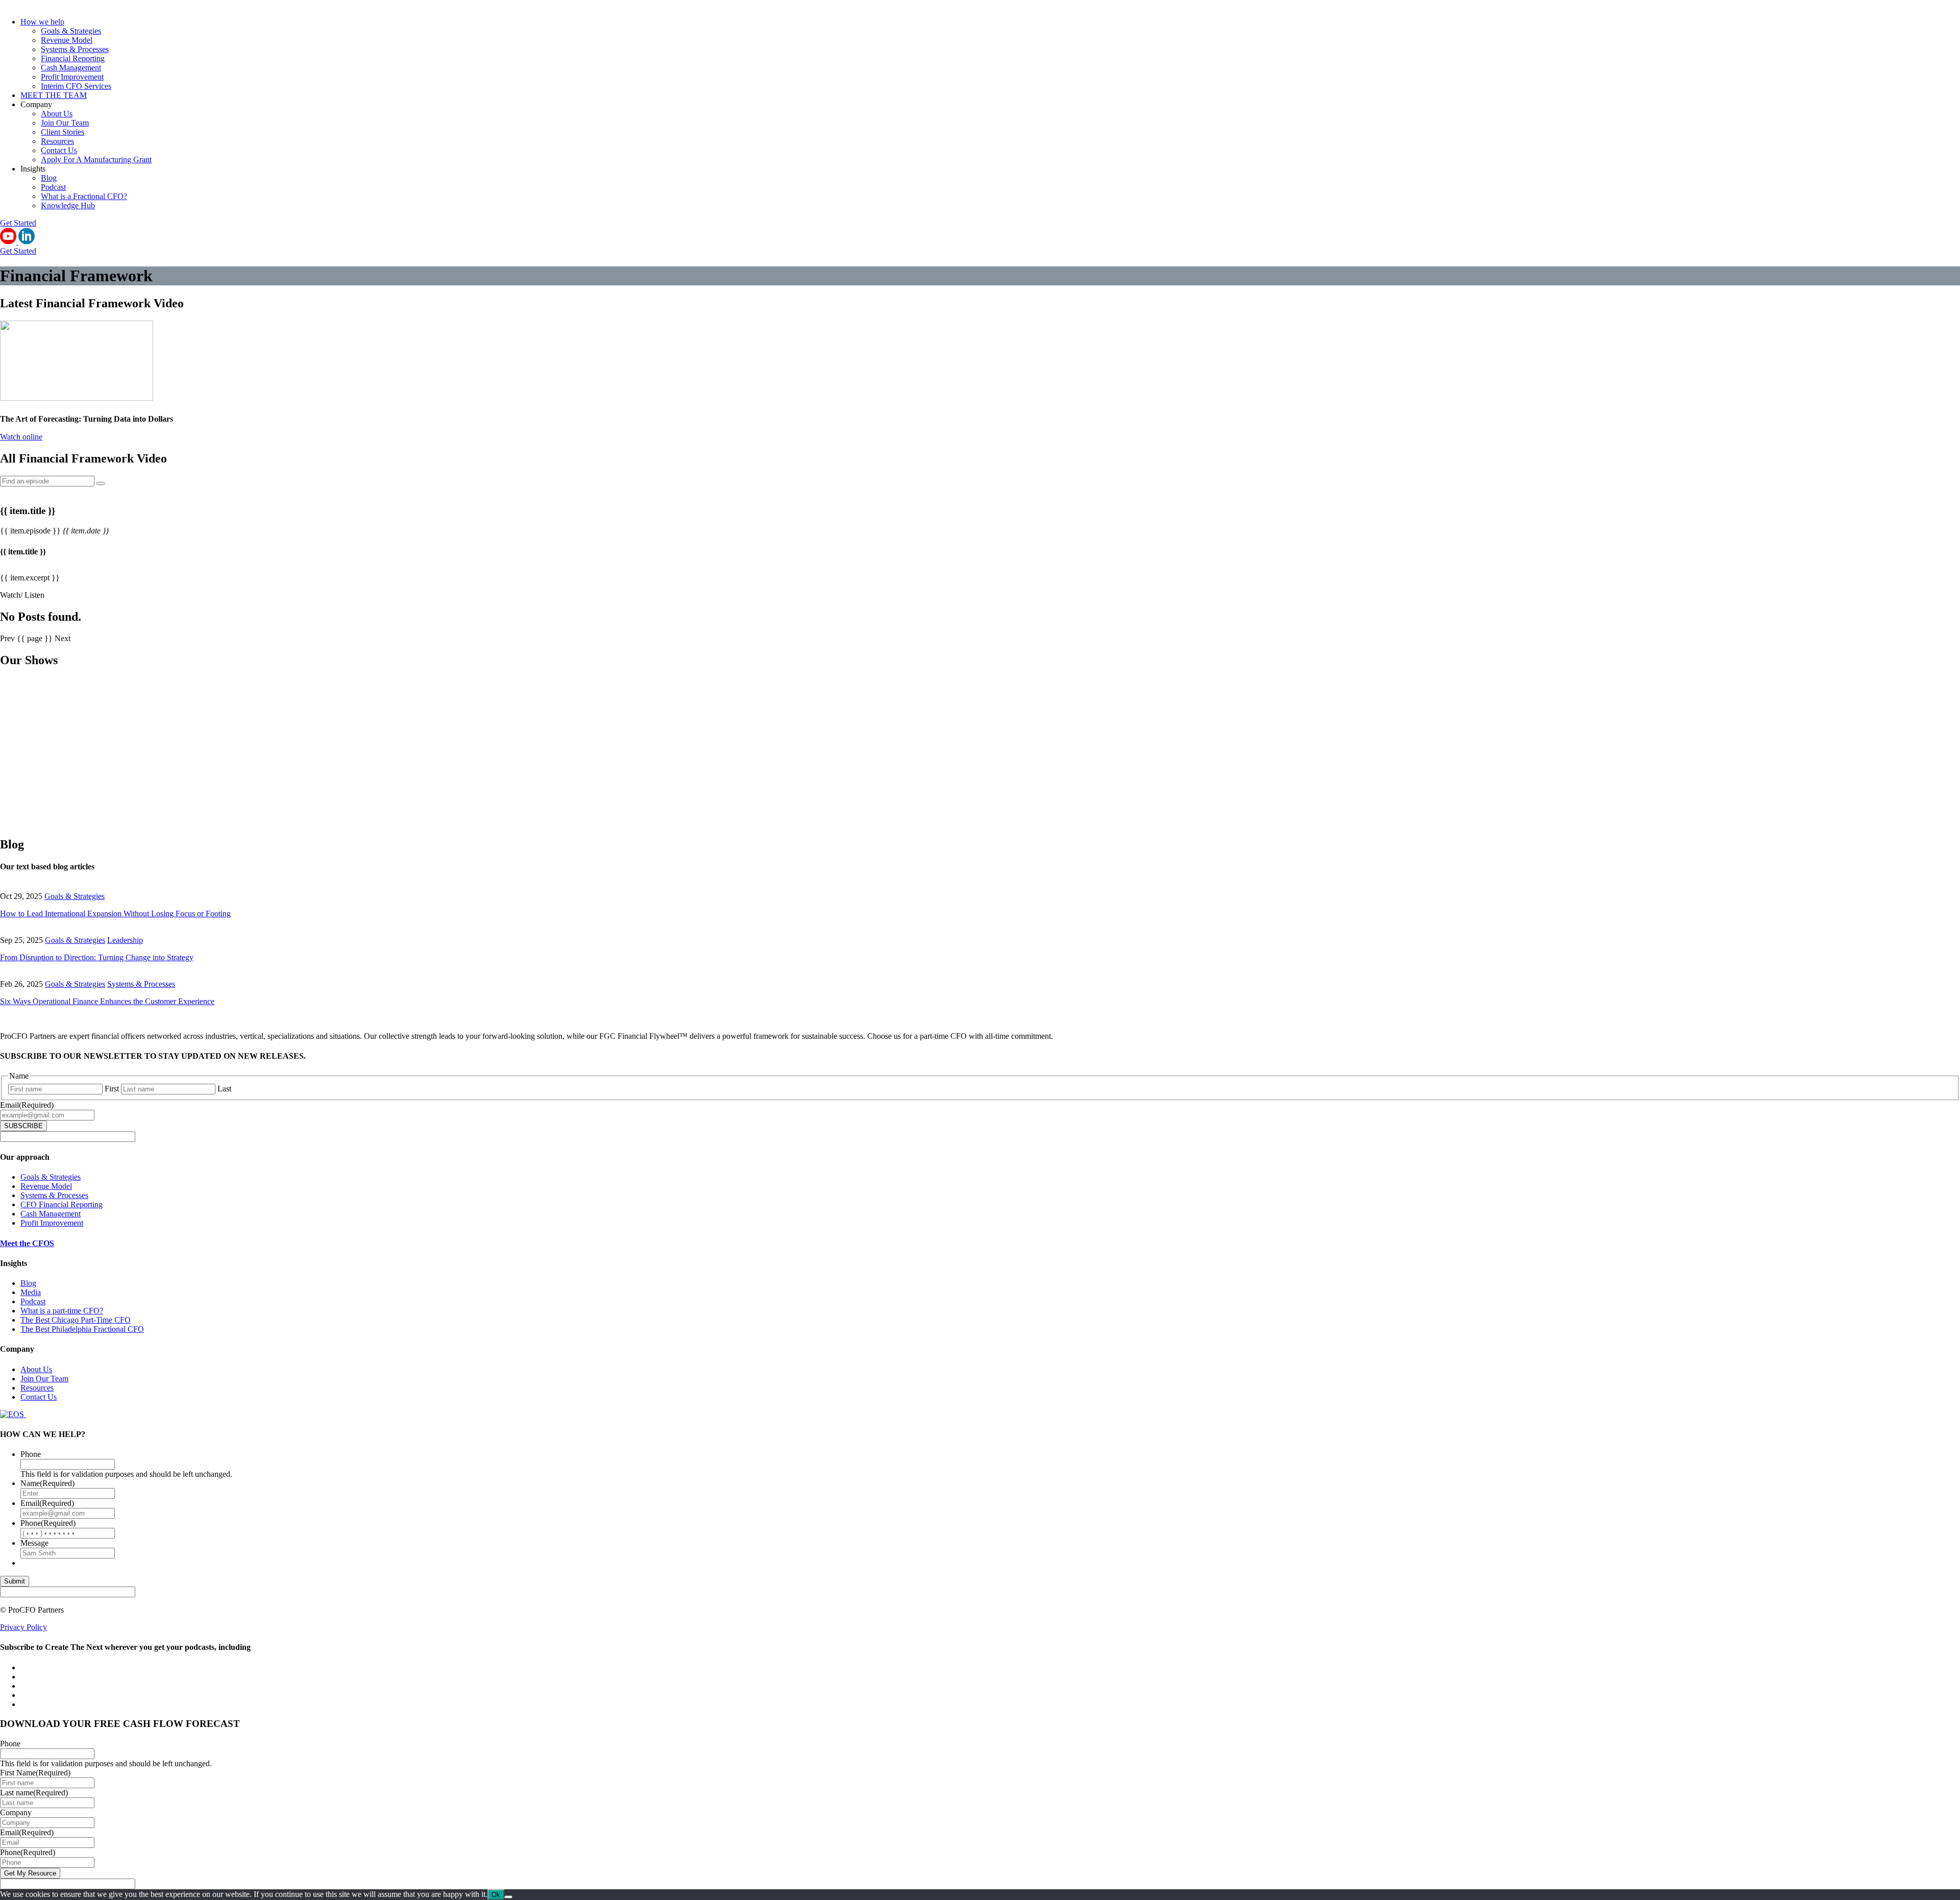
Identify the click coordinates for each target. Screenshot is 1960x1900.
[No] (508, 1897)
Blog (49, 178)
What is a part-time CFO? (62, 1311)
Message (34, 1543)
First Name (35, 1773)
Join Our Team (65, 123)
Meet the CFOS (27, 1243)
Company (16, 1812)
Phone (31, 1454)
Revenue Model (67, 40)
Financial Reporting (73, 58)
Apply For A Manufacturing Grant (96, 160)
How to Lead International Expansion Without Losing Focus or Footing (115, 914)
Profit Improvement (72, 77)
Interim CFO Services (76, 86)
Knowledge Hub (68, 205)
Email (27, 1105)
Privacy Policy (23, 1627)
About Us (57, 114)
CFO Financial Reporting (62, 1204)
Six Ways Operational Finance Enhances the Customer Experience (107, 1001)
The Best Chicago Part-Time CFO (76, 1320)
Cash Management (71, 68)
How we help (42, 22)
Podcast (53, 187)
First (112, 1089)
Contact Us (59, 150)
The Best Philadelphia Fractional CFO (82, 1329)
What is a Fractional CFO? (84, 196)
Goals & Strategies (71, 31)
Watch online (21, 437)
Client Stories (63, 132)
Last (224, 1089)
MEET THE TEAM (54, 95)
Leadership (125, 940)
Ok (496, 1895)
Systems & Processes (75, 49)
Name (47, 1483)
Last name (34, 1793)
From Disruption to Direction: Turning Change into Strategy (97, 957)
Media (31, 1292)
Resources (57, 141)
